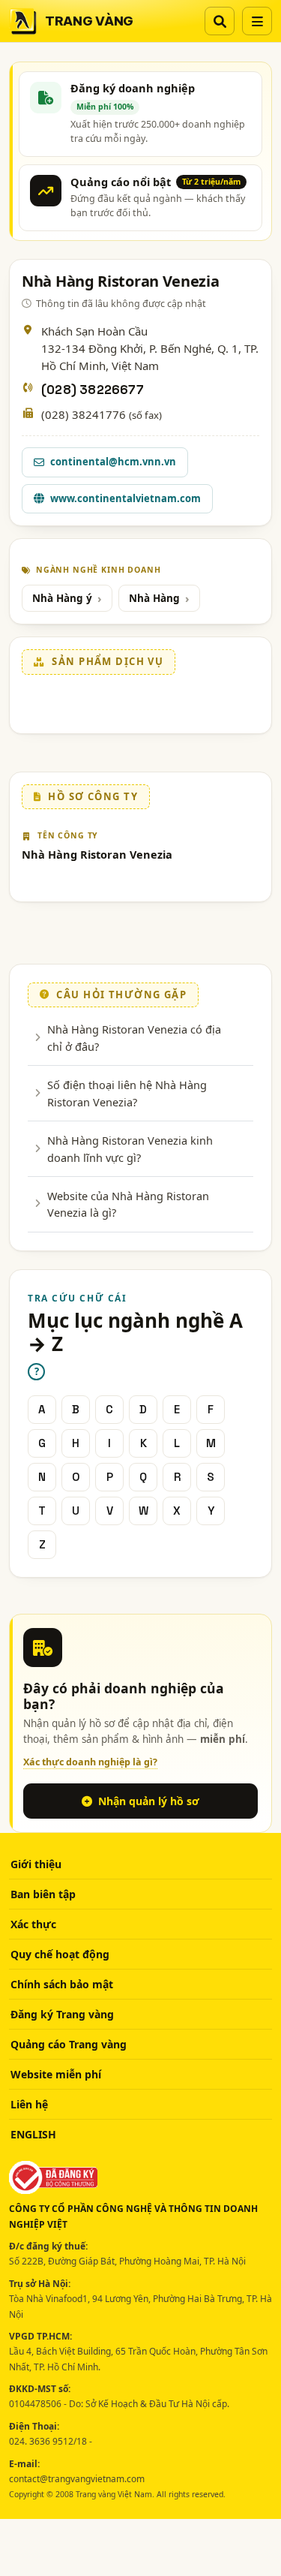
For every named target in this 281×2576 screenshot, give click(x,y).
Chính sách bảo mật (62, 1984)
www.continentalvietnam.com (126, 498)
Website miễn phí (56, 2074)
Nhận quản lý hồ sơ (149, 1801)
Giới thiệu (36, 1864)
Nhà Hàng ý (62, 598)
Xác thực (33, 1924)
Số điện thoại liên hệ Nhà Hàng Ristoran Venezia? (127, 1093)
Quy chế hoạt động (60, 1954)
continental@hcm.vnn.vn (113, 462)
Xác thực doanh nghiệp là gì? (90, 1762)
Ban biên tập (43, 1894)
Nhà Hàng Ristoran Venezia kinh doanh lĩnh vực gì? (130, 1148)
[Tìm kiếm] (220, 21)
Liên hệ (29, 2104)
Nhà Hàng (154, 598)
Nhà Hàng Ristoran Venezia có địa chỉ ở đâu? (134, 1037)
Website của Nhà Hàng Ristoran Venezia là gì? (128, 1204)
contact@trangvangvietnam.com (77, 2479)
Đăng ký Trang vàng (62, 2014)
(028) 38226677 (93, 390)
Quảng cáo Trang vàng (69, 2044)
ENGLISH (33, 2134)
